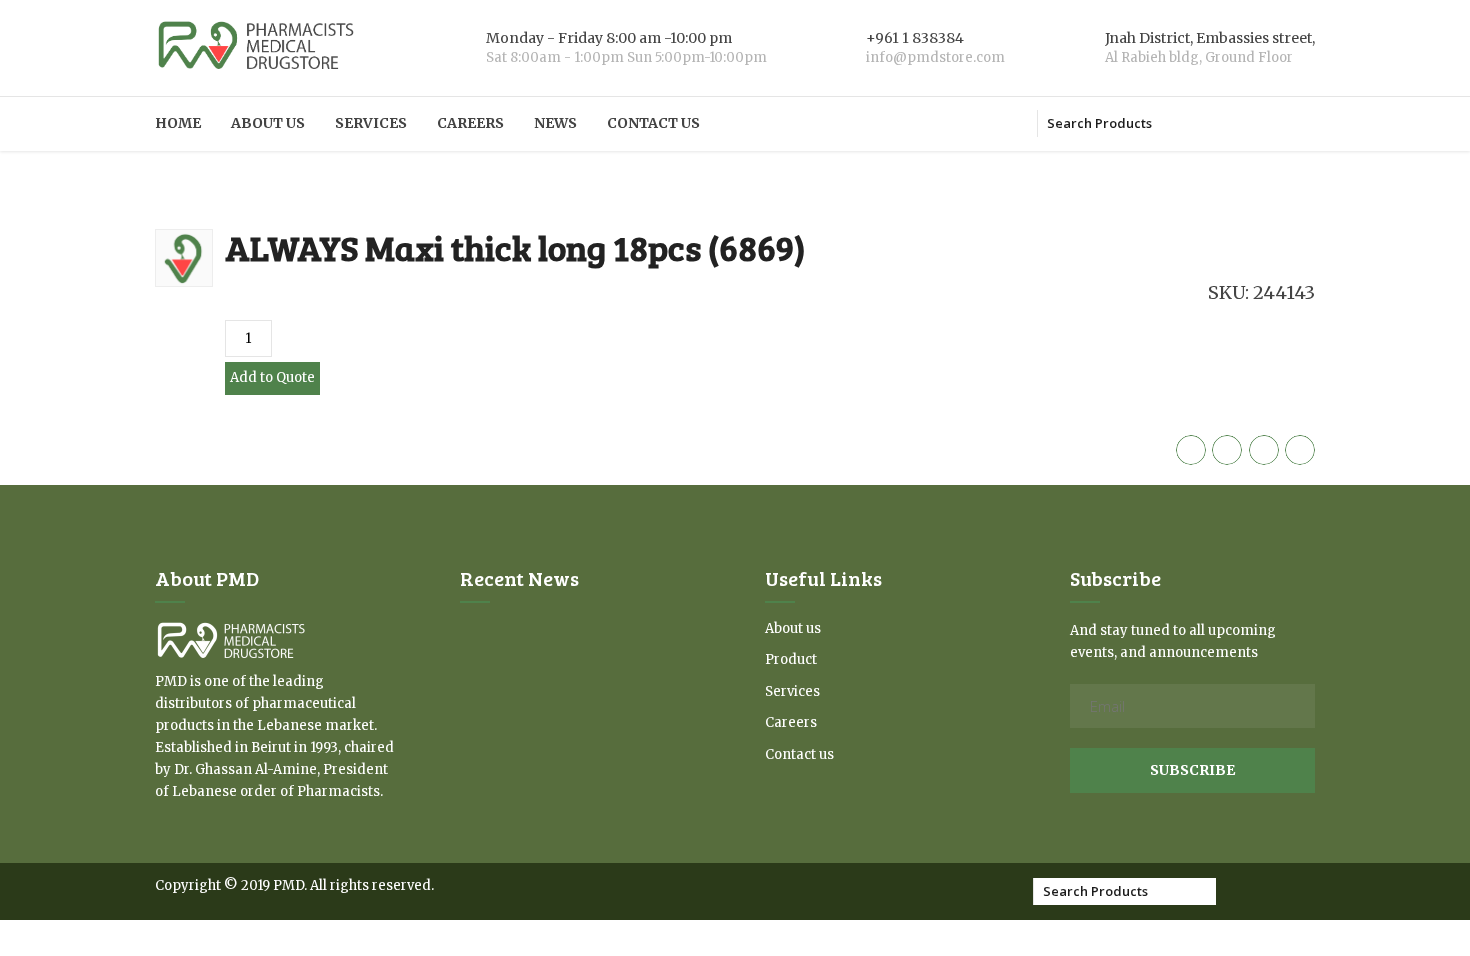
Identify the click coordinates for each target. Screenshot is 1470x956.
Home (178, 123)
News (555, 123)
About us (268, 123)
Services (371, 123)
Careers (470, 123)
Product (791, 659)
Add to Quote (272, 377)
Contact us (653, 123)
